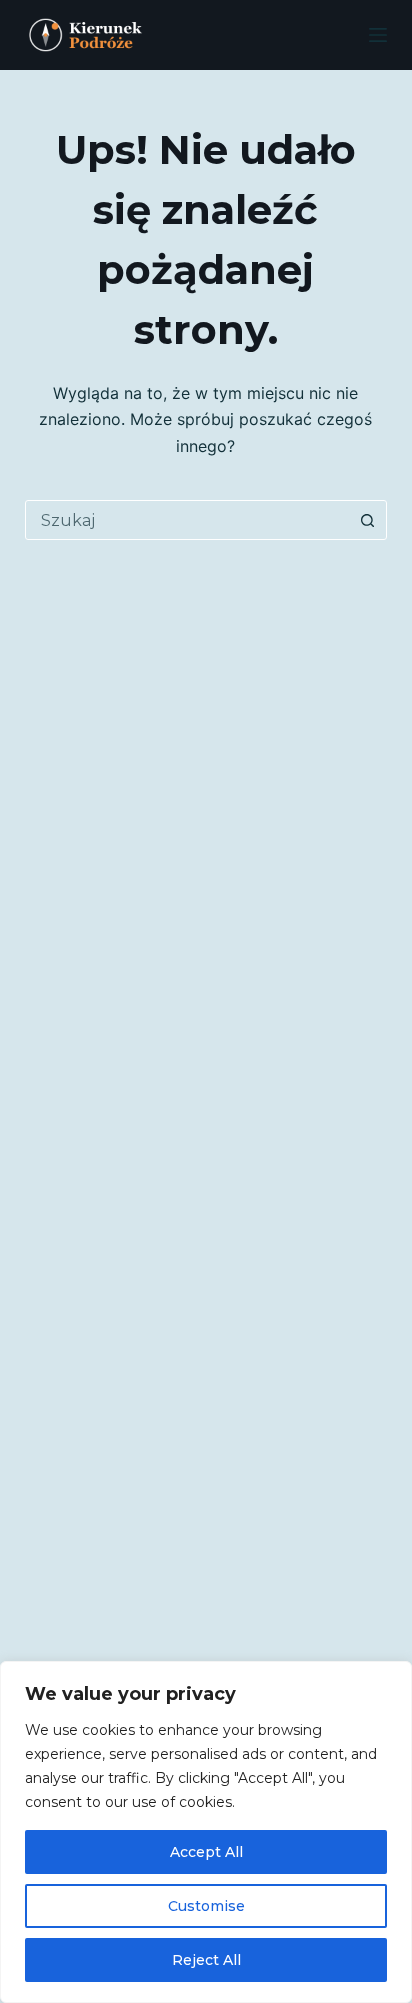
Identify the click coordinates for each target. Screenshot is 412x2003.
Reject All (206, 1960)
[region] (206, 1832)
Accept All (206, 1852)
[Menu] (378, 35)
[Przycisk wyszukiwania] (367, 520)
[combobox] (187, 520)
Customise (206, 1906)
